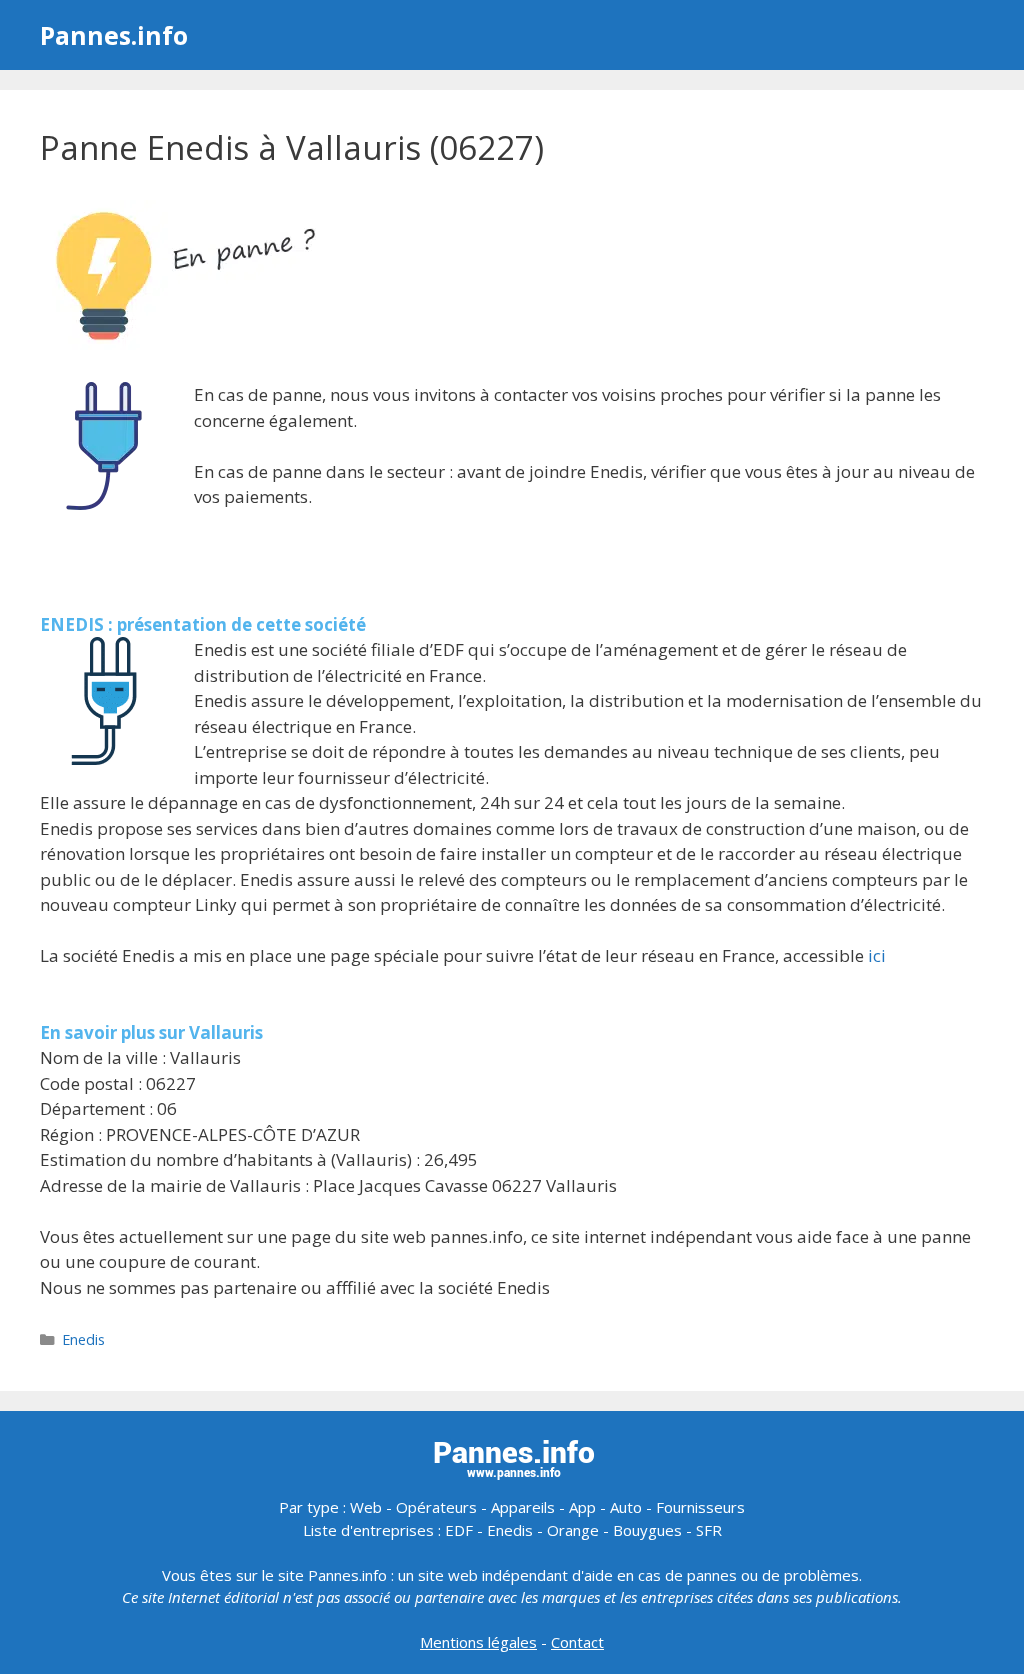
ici (877, 955)
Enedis (83, 1339)
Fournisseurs (700, 1507)
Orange (573, 1530)
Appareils (523, 1507)
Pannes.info (114, 35)
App (582, 1507)
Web (366, 1507)
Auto (626, 1507)
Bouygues (647, 1530)
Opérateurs (436, 1507)
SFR (709, 1530)
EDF (459, 1530)
